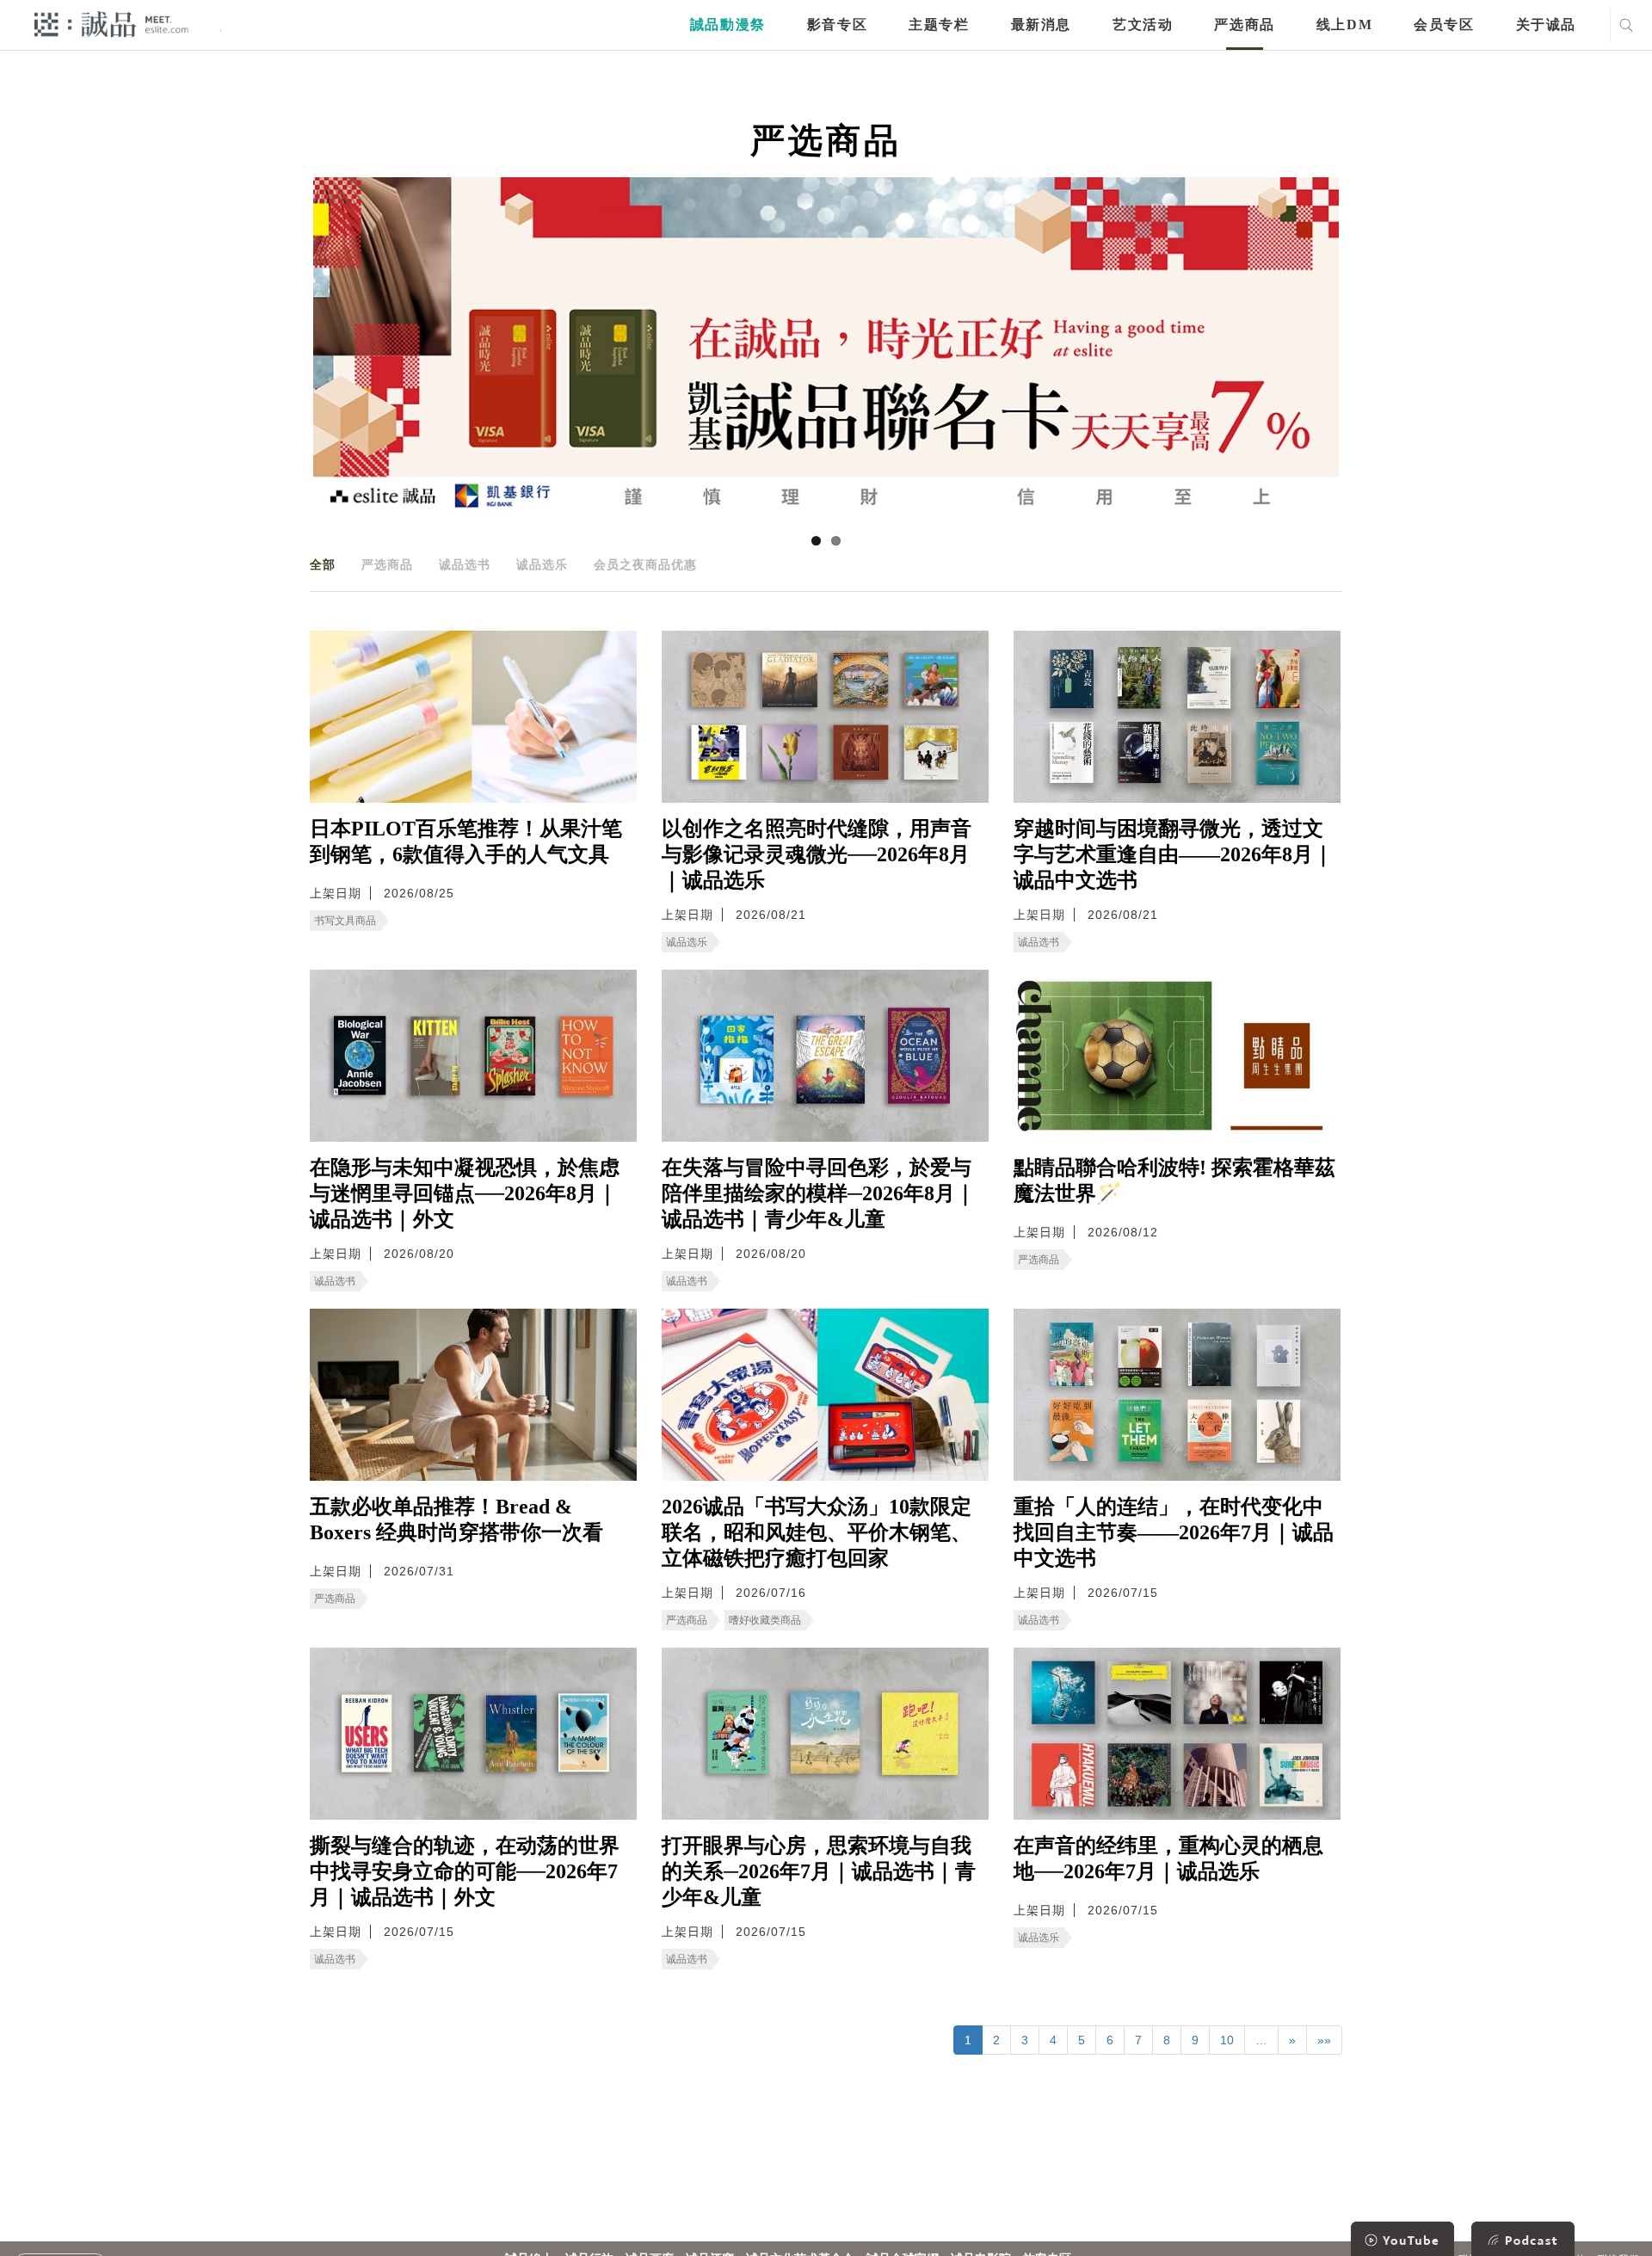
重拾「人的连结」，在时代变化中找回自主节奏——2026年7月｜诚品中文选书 (1174, 1532)
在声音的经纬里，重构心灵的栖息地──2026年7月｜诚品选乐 (1168, 1858)
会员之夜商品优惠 (645, 564)
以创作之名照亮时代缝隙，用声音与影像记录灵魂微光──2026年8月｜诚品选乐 (817, 854)
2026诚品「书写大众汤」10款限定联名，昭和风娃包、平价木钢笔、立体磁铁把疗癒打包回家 (817, 1532)
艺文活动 (1143, 25)
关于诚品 (1546, 25)
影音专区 (837, 25)
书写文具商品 (345, 921)
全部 (323, 564)
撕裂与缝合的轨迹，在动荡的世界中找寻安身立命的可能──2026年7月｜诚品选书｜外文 (465, 1871)
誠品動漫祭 (728, 25)
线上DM (1344, 25)
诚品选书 (465, 564)
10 (1227, 2040)
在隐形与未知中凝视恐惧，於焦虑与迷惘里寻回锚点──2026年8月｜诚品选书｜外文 (465, 1193)
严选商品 (1244, 25)
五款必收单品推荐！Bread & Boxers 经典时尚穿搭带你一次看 (456, 1519)
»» (1324, 2040)
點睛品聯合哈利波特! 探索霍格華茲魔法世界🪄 (1174, 1180)
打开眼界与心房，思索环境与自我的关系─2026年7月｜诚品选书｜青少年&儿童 (819, 1871)
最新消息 (1041, 25)
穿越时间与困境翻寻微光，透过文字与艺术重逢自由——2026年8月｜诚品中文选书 (1174, 854)
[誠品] (111, 24)
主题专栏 (939, 25)
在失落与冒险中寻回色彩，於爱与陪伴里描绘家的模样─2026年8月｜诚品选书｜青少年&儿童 (819, 1193)
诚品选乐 (542, 564)
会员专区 (1444, 25)
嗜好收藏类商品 (765, 1620)
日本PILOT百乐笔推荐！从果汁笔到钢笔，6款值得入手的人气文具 (466, 841)
